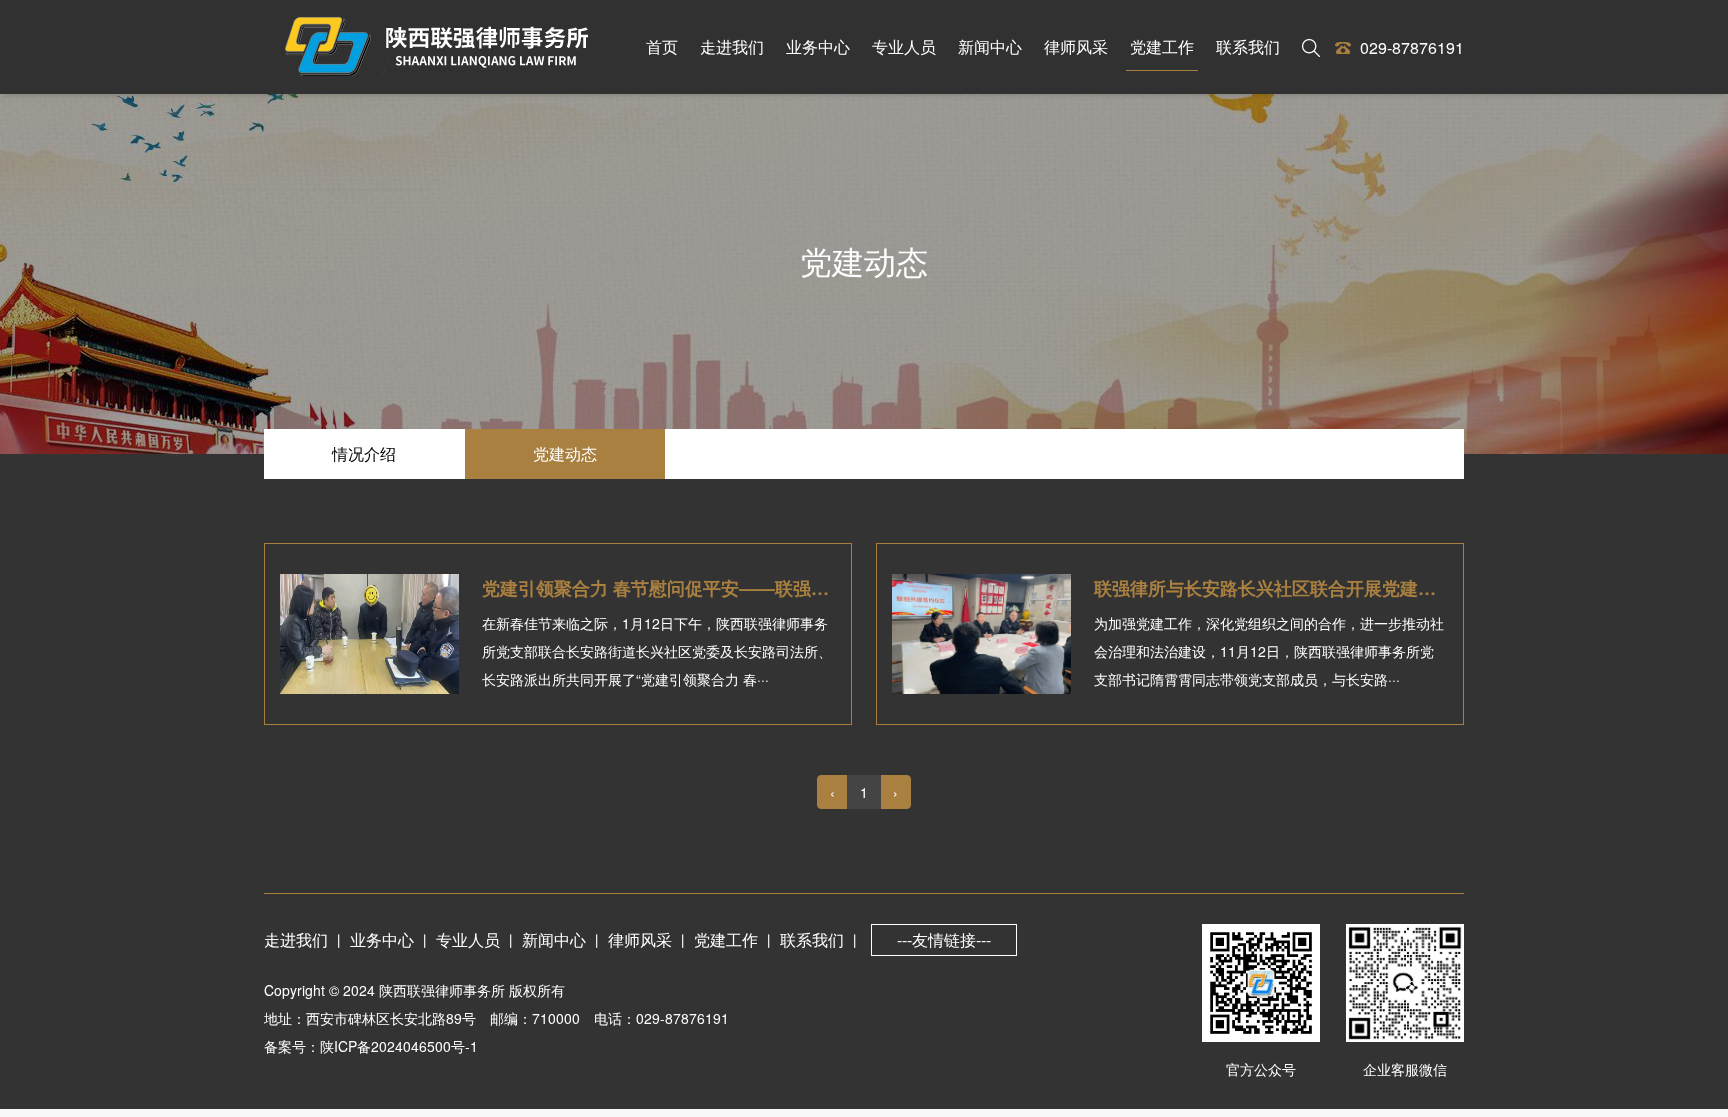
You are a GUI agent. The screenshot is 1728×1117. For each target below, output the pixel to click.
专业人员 (904, 46)
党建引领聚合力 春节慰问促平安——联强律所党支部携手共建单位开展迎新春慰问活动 (826, 588)
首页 (662, 46)
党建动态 (565, 453)
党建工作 (1162, 46)
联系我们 (1248, 46)
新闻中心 (990, 46)
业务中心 (818, 46)
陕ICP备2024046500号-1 (399, 1046)
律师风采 (1076, 46)
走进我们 (732, 46)
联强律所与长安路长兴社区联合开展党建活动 (1274, 588)
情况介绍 (364, 453)
